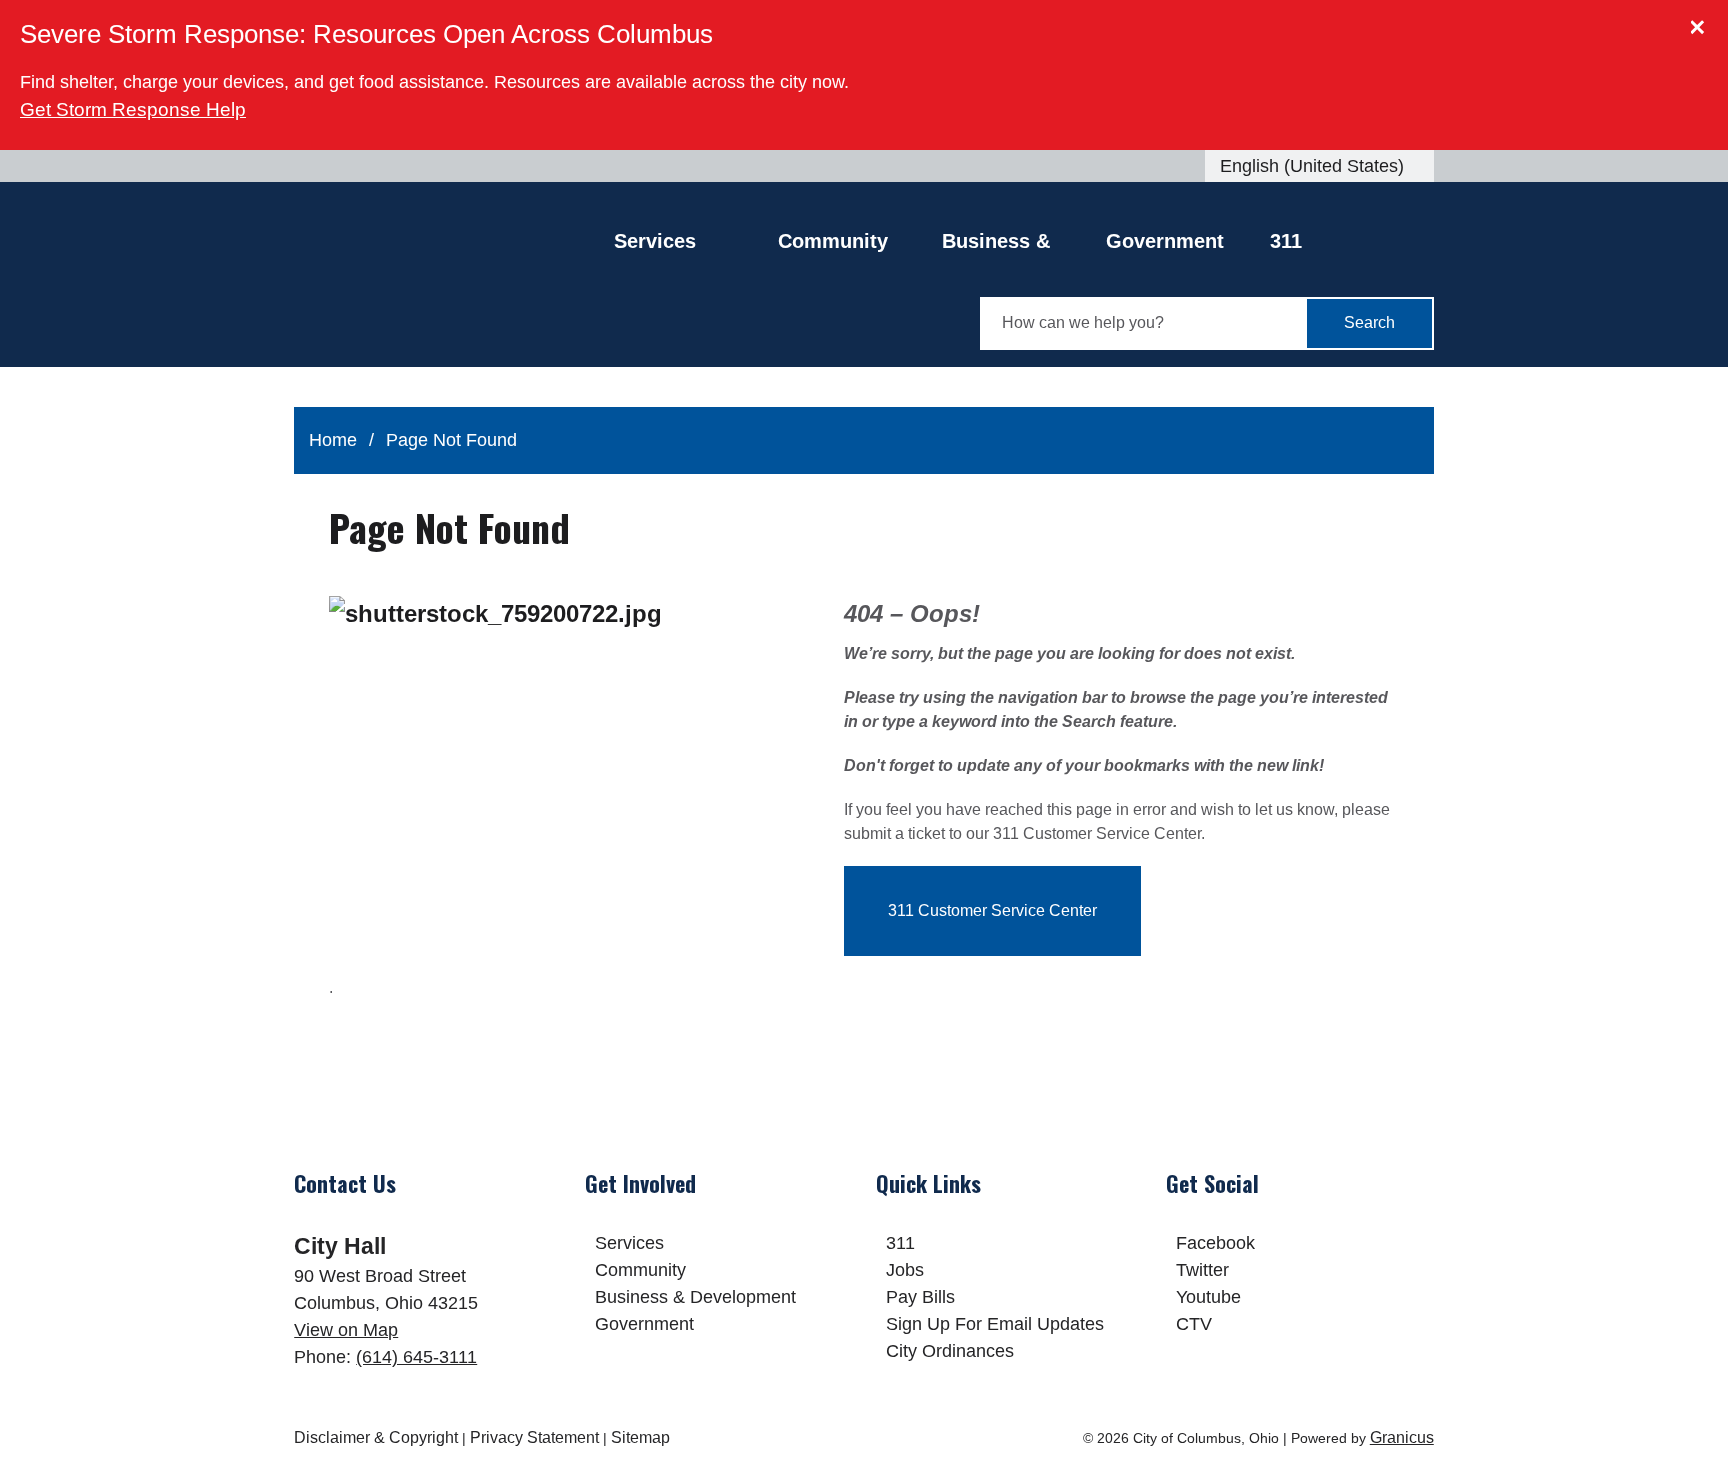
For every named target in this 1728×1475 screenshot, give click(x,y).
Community (833, 241)
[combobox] (1319, 166)
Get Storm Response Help (133, 109)
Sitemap (640, 1437)
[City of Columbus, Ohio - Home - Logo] (454, 289)
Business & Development (1004, 246)
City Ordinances (950, 1351)
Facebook (1215, 1243)
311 (1286, 241)
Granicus (1402, 1437)
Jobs (905, 1270)
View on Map (346, 1330)
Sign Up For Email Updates (995, 1324)
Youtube (1208, 1297)
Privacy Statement (534, 1437)
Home (333, 440)
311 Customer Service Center (992, 910)
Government (1165, 241)
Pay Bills (920, 1297)
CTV (1194, 1324)
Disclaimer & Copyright (376, 1437)
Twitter (1202, 1270)
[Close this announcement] (1704, 22)
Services (629, 1243)
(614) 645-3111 (416, 1357)
